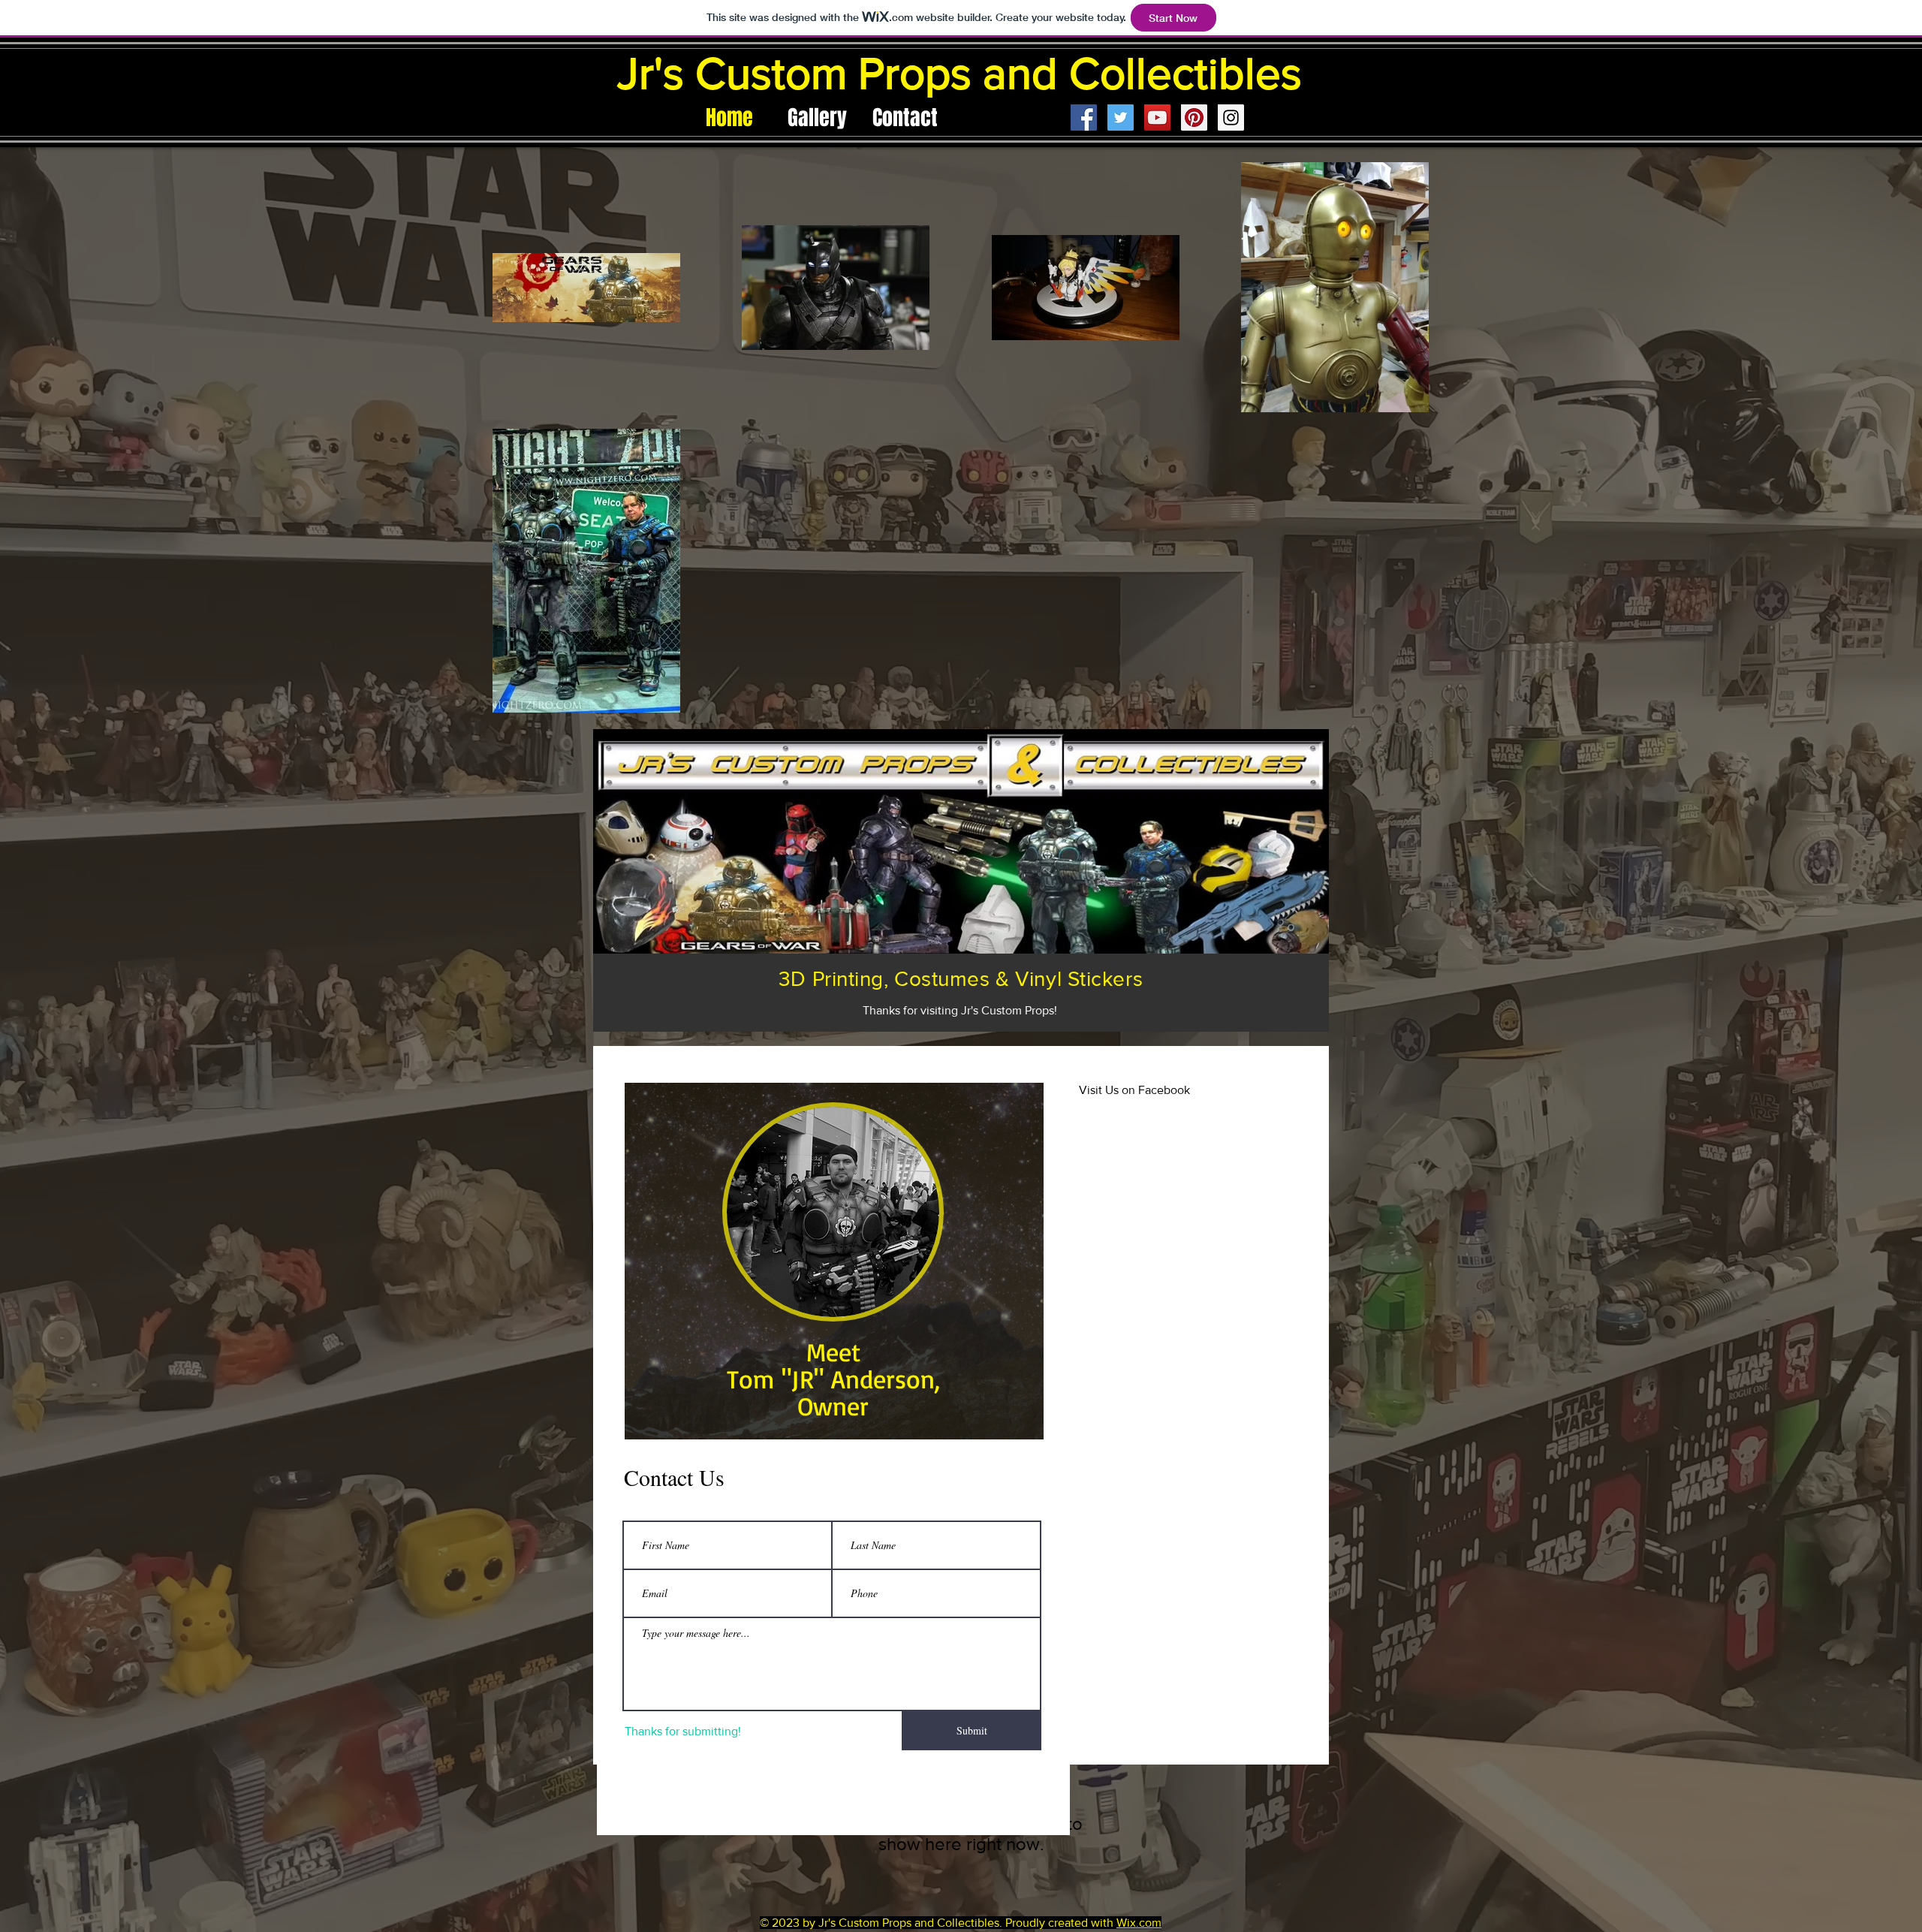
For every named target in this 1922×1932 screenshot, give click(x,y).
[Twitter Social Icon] (1121, 118)
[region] (834, 1261)
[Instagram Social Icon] (1231, 118)
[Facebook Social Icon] (1084, 118)
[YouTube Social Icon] (1157, 118)
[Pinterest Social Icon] (1194, 118)
